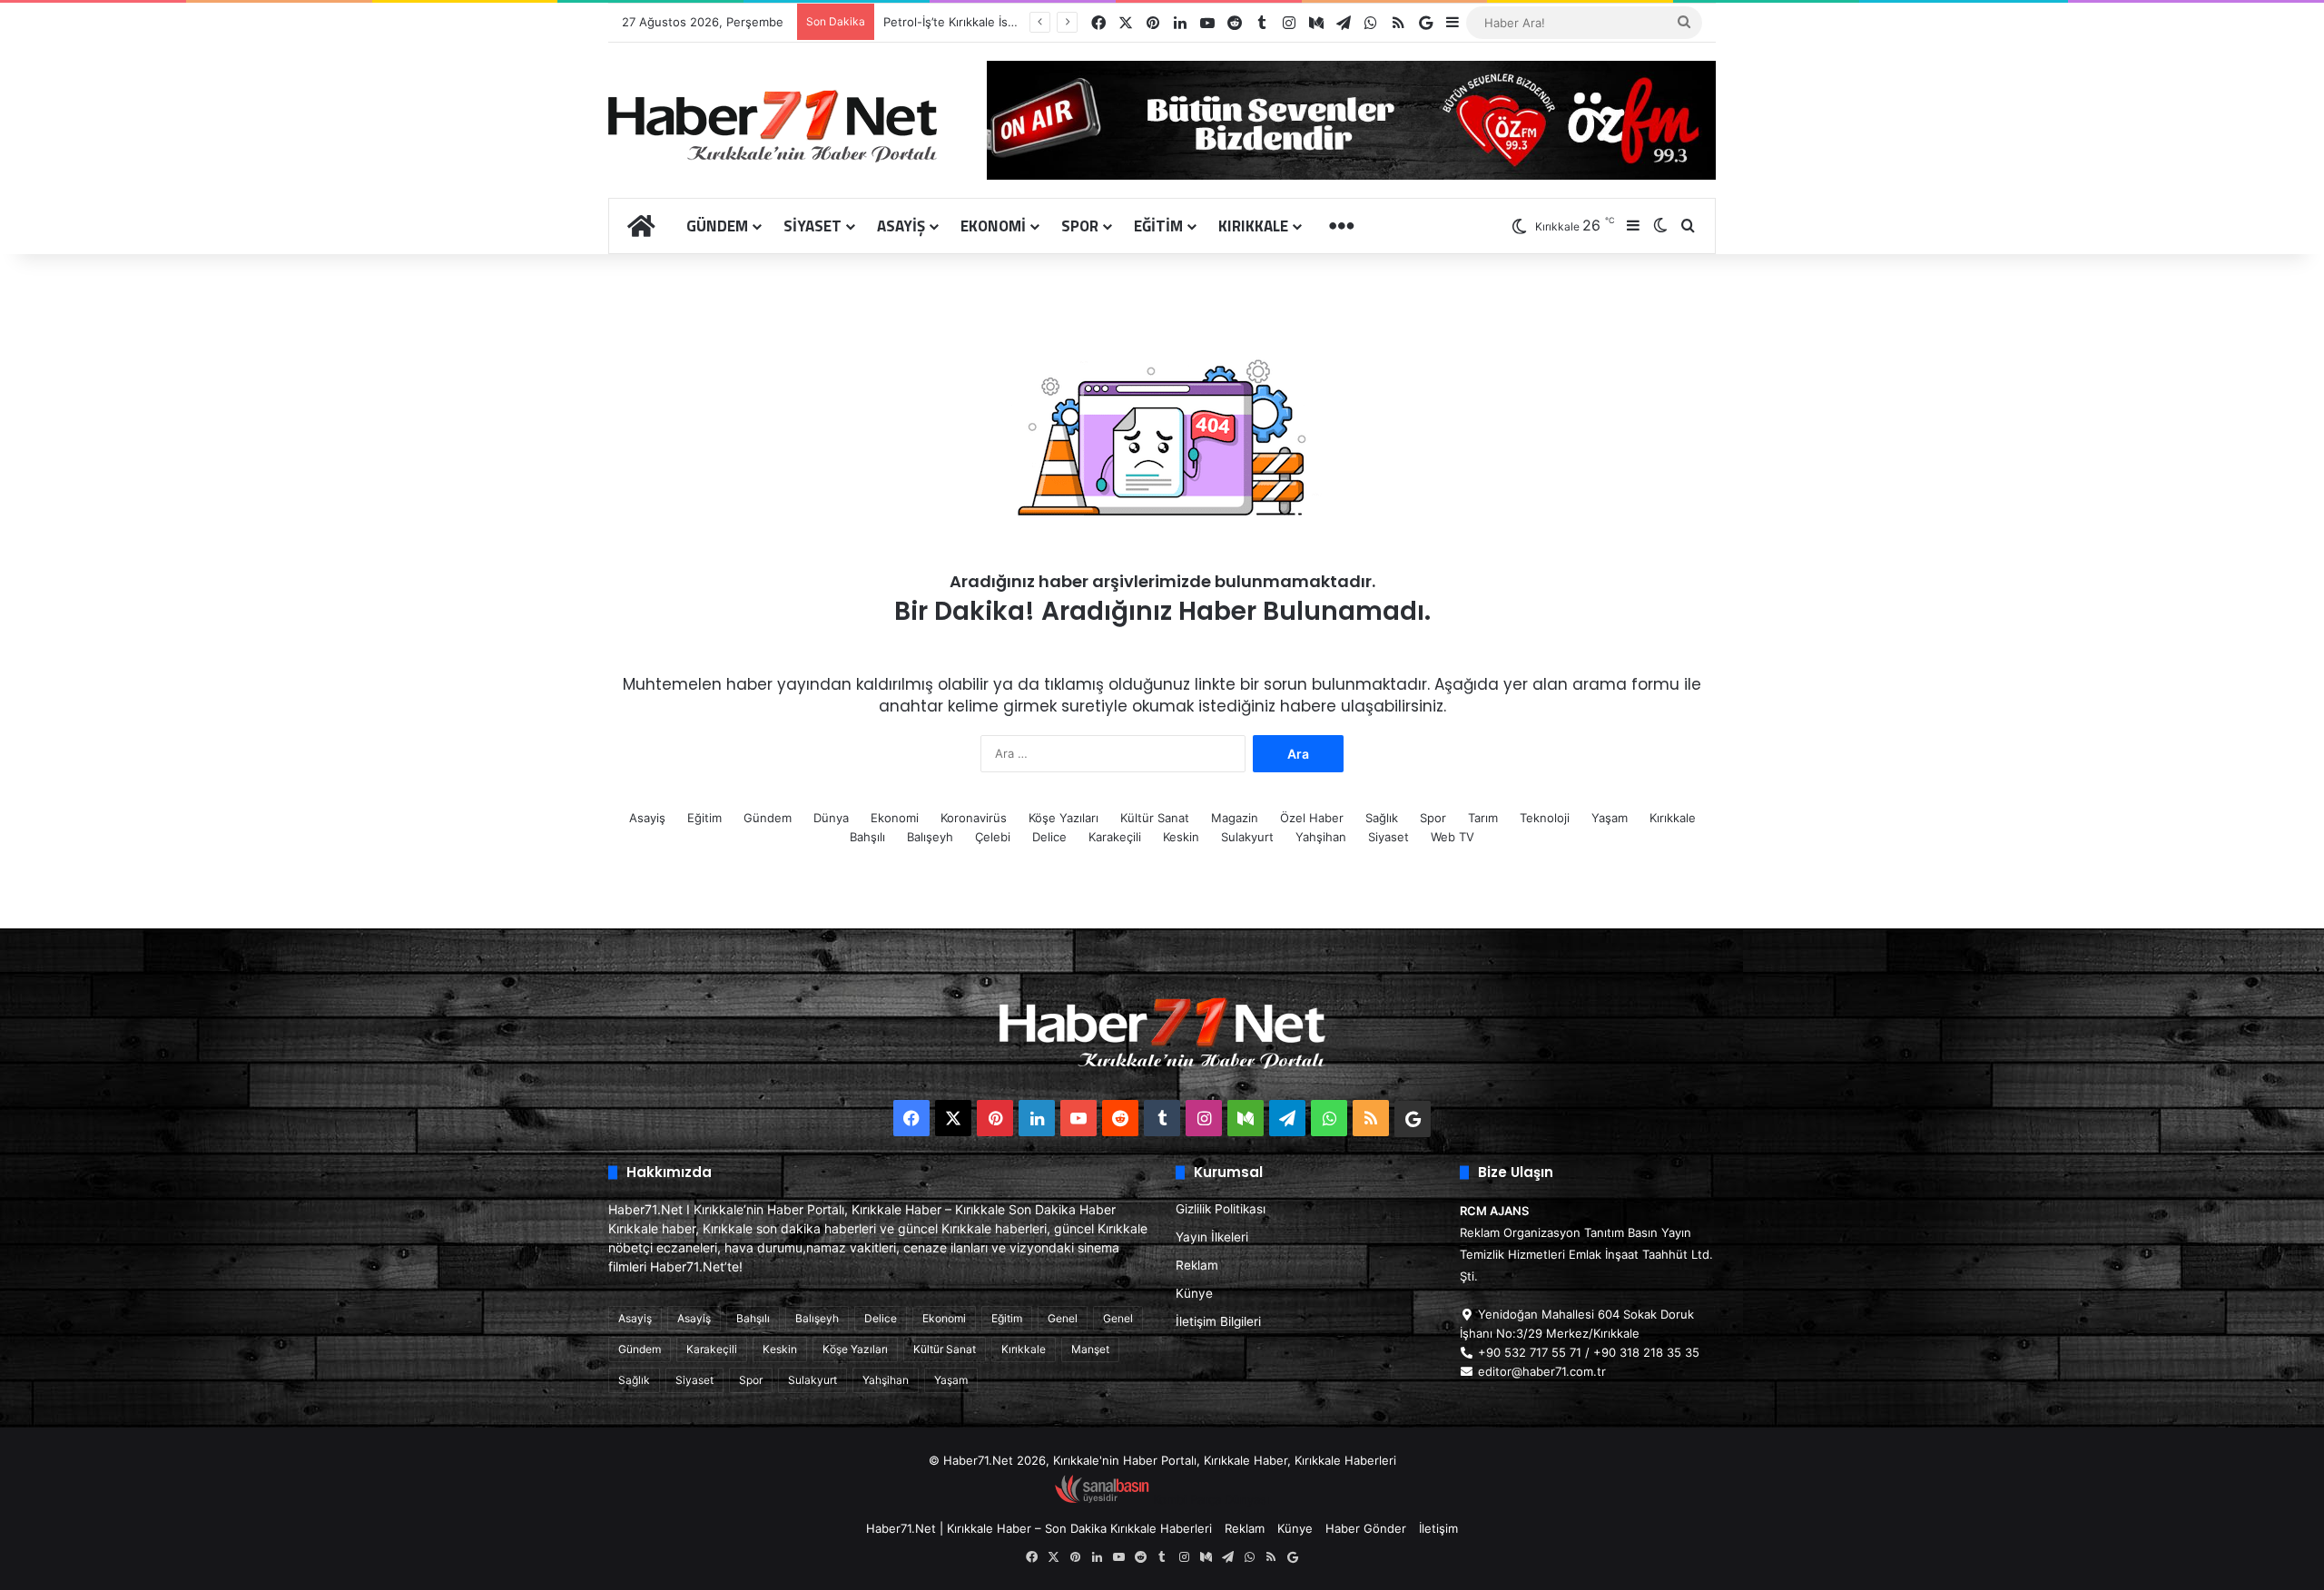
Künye (1194, 1293)
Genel (1063, 1318)
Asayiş (901, 226)
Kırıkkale (1253, 226)
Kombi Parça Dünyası (1211, 1499)
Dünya (831, 818)
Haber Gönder (1366, 1528)
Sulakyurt (1247, 837)
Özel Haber (1312, 818)
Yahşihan (1321, 837)
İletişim (1438, 1528)
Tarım (1483, 818)
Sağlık (1382, 818)
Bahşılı (867, 837)
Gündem (717, 226)
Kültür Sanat (1155, 818)
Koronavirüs (974, 818)
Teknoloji (1545, 818)
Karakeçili (1115, 837)
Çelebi (993, 837)
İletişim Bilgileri (1218, 1321)
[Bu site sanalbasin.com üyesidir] (1102, 1499)
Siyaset (812, 226)
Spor (1080, 226)
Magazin (1235, 818)
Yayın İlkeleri (1212, 1237)
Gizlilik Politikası (1221, 1209)
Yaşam (1610, 818)
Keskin (1181, 837)
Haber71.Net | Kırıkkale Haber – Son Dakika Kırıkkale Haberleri (1039, 1528)
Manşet (1090, 1349)
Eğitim (1158, 226)
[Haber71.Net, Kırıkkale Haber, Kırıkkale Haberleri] (773, 125)
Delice (1049, 837)
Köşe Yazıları (1064, 818)
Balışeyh (930, 837)
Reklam (1197, 1265)
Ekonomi (993, 226)
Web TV (1452, 837)
